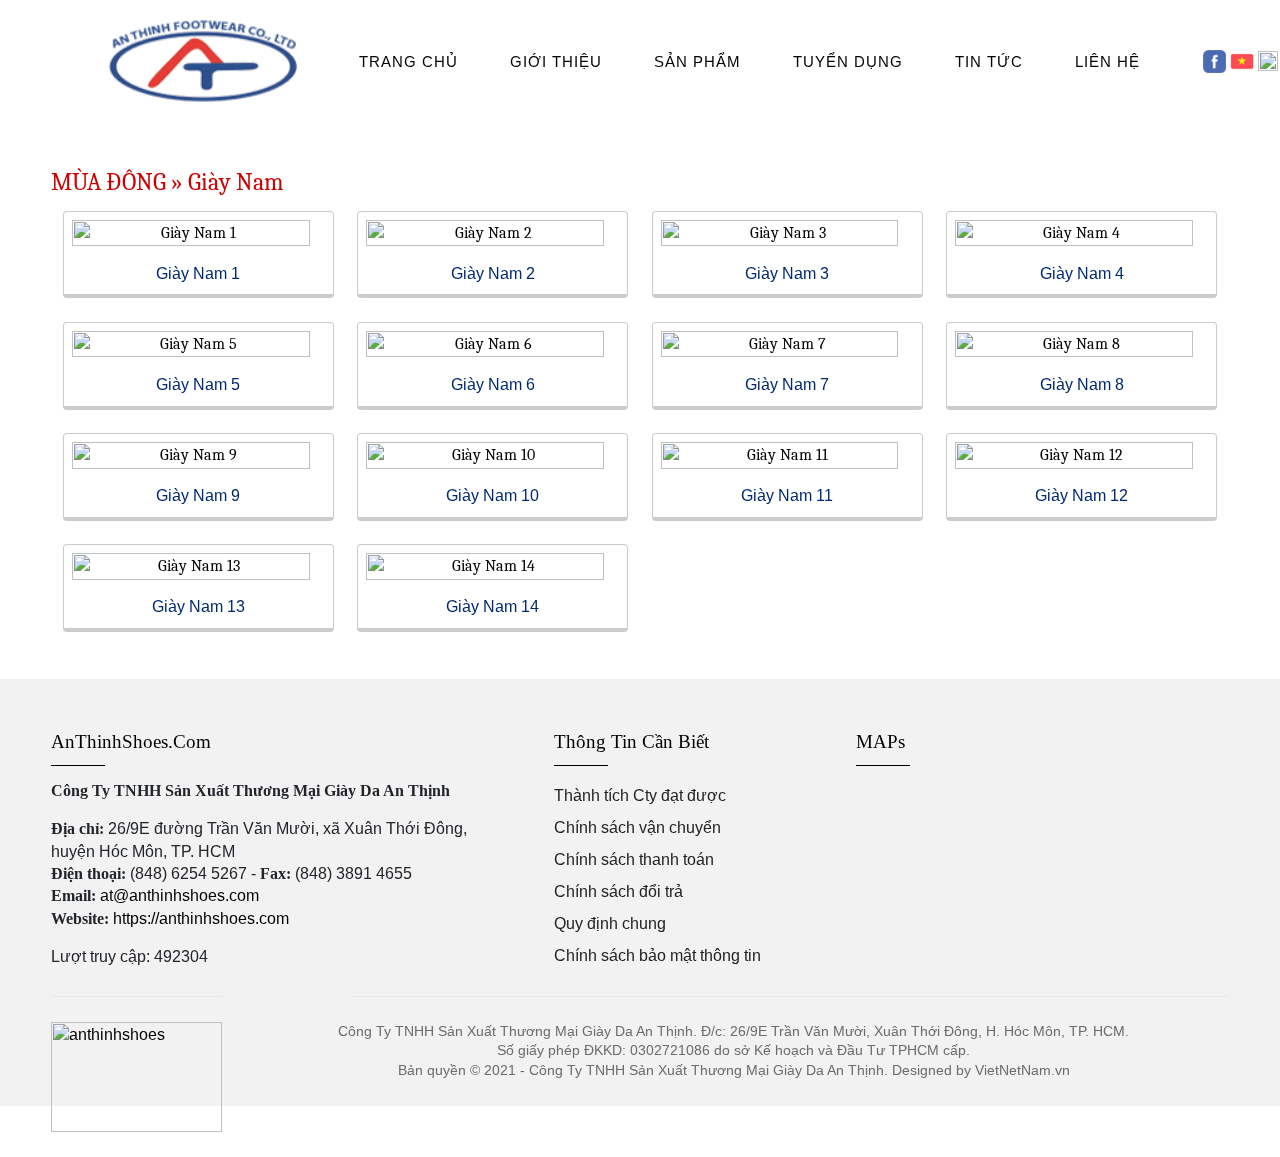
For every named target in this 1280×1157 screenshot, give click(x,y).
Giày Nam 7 (787, 384)
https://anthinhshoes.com (201, 918)
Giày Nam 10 (492, 495)
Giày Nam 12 (1081, 495)
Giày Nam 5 (198, 384)
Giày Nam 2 (493, 273)
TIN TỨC (989, 61)
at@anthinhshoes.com (179, 895)
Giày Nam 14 (492, 606)
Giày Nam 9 (198, 495)
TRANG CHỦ (408, 61)
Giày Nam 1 (198, 273)
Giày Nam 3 (787, 273)
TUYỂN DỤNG (848, 61)
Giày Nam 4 (1082, 273)
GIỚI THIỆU (556, 61)
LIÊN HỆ (1107, 61)
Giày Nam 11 (787, 495)
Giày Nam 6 (493, 384)
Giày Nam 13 (198, 606)
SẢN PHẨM (697, 61)
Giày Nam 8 (1082, 384)
